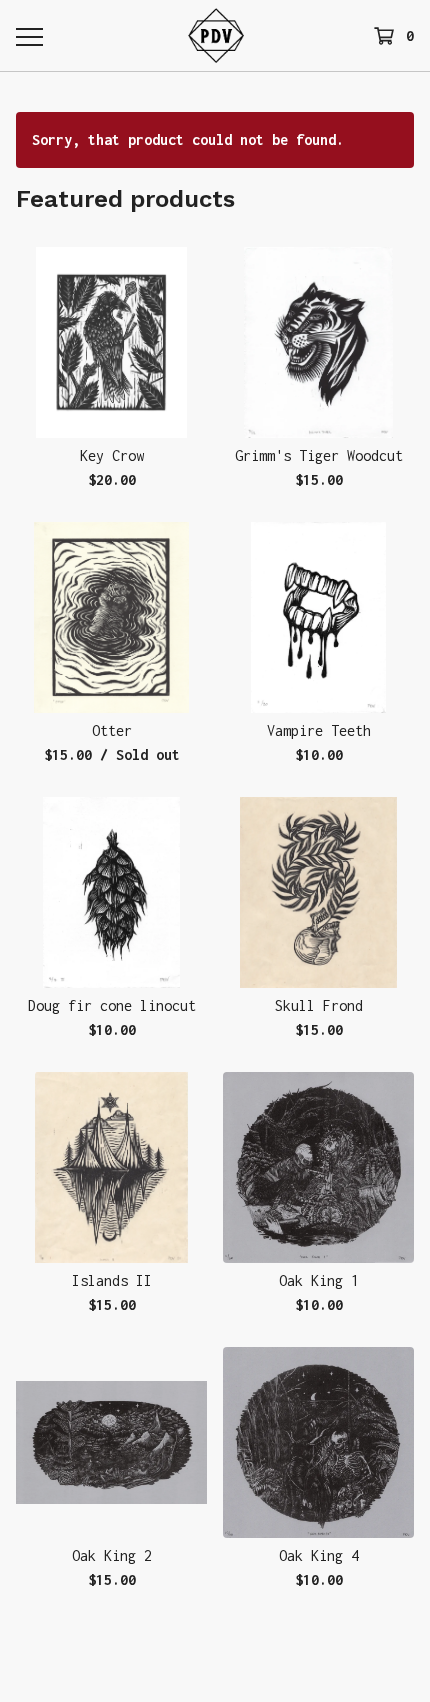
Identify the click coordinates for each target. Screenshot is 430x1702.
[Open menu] (29, 36)
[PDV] (216, 35)
